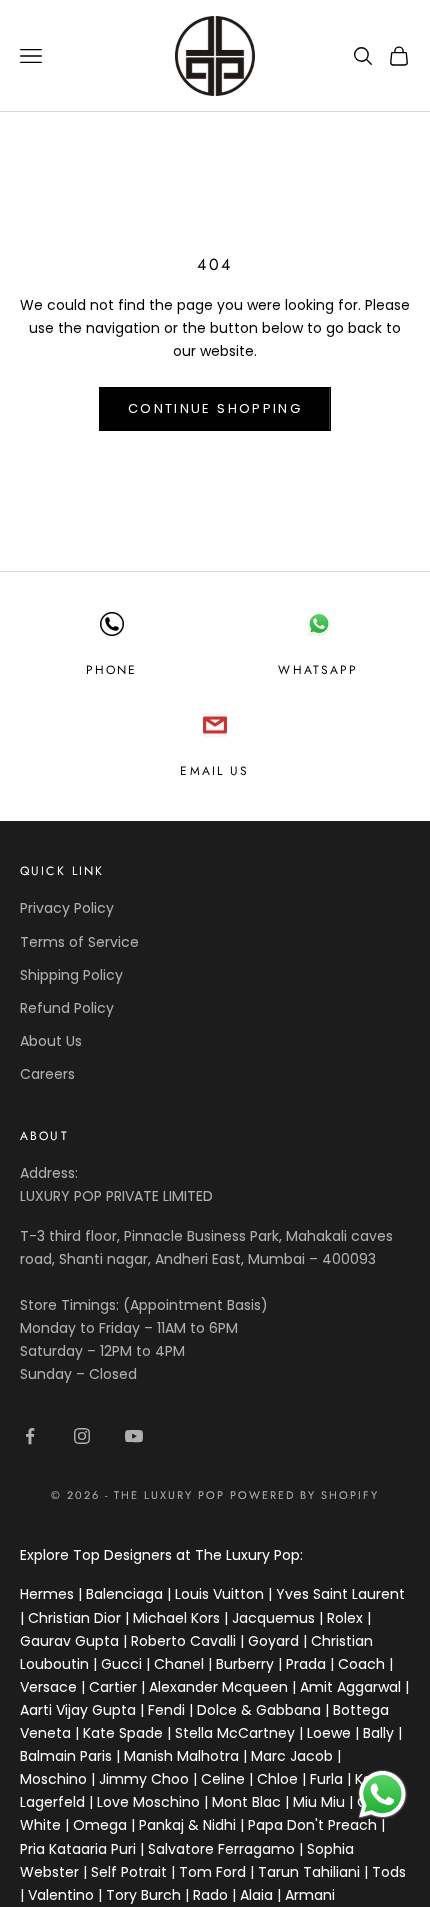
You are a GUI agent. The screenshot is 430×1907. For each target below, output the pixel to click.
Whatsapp (318, 670)
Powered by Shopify (304, 1495)
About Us (51, 1041)
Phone (112, 670)
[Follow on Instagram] (82, 1436)
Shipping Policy (71, 975)
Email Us (214, 771)
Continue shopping (215, 408)
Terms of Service (79, 942)
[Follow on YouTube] (134, 1436)
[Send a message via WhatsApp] (382, 1794)
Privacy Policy (67, 908)
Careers (47, 1074)
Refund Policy (67, 1008)
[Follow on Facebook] (30, 1436)
